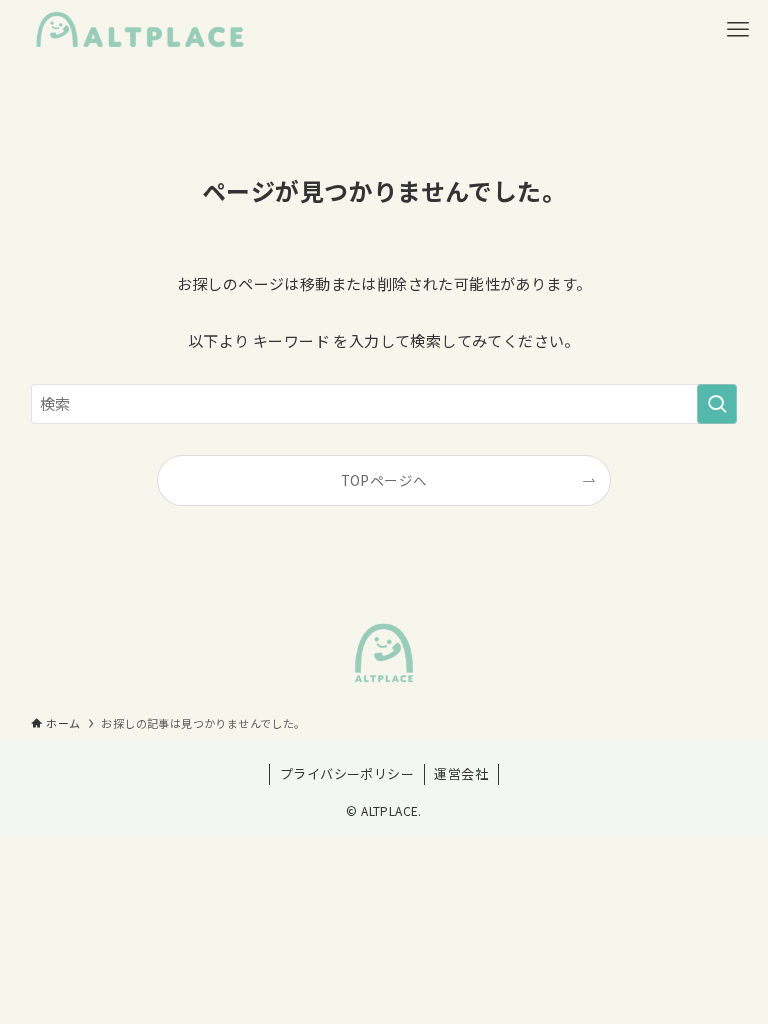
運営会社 (461, 773)
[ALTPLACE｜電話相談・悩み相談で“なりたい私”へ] (140, 30)
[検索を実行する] (717, 404)
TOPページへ (384, 480)
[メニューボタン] (738, 30)
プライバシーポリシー (347, 773)
